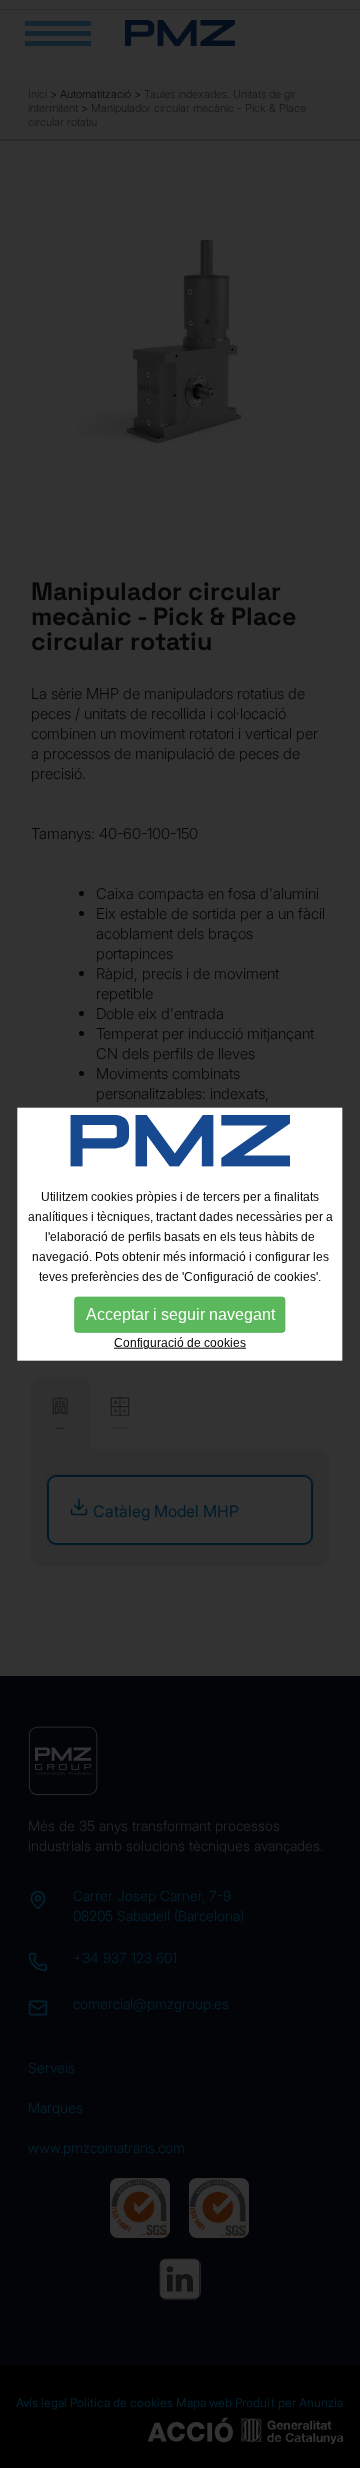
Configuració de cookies (180, 1343)
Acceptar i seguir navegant (180, 1314)
